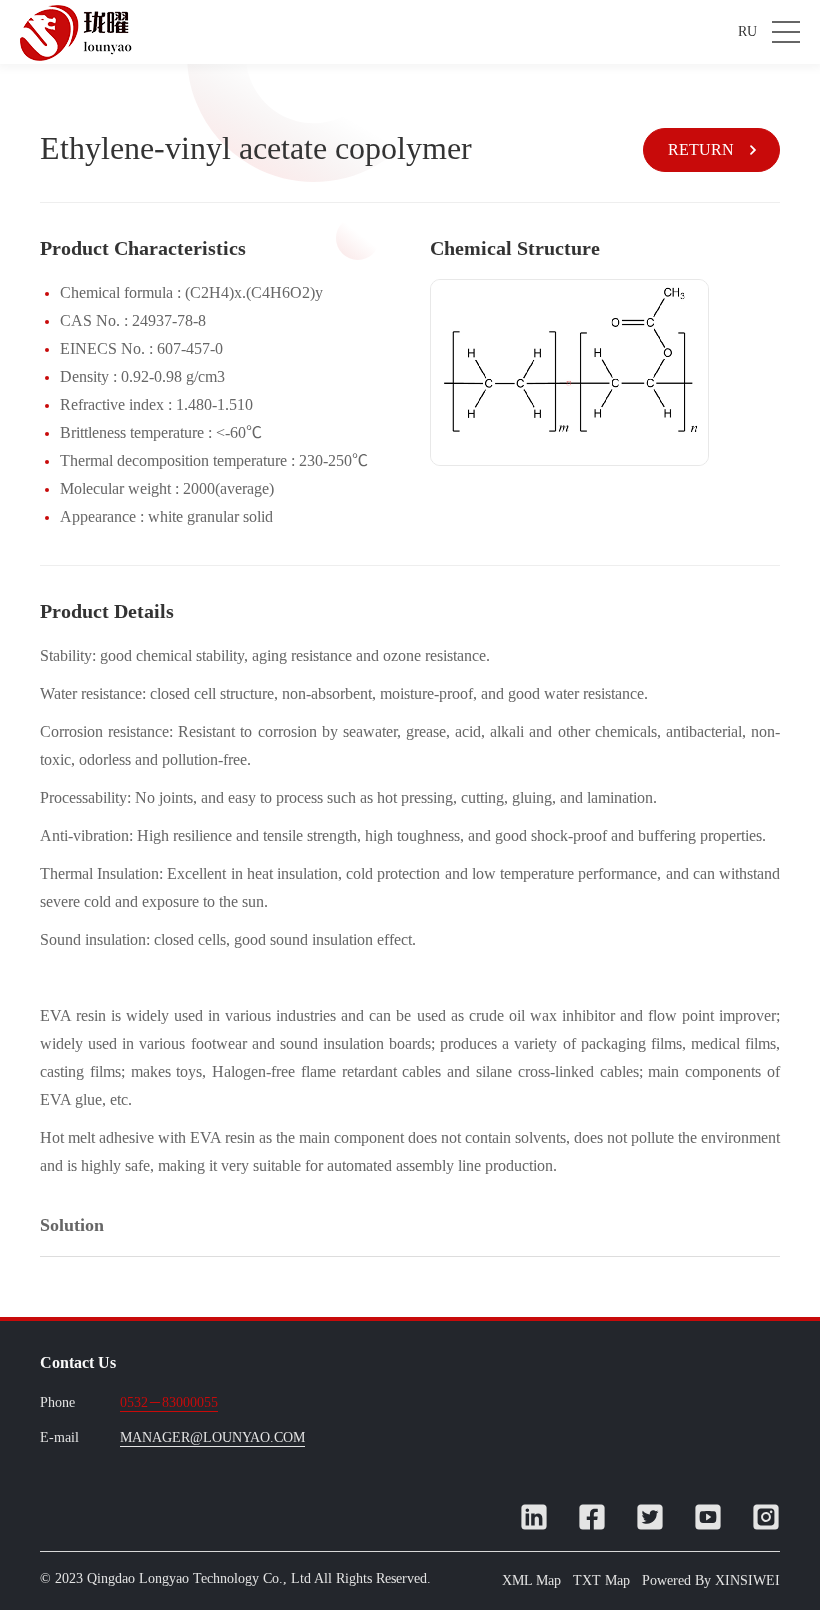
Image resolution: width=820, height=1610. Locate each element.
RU (747, 31)
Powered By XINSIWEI (711, 1580)
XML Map (531, 1580)
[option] (570, 372)
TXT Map (601, 1580)
